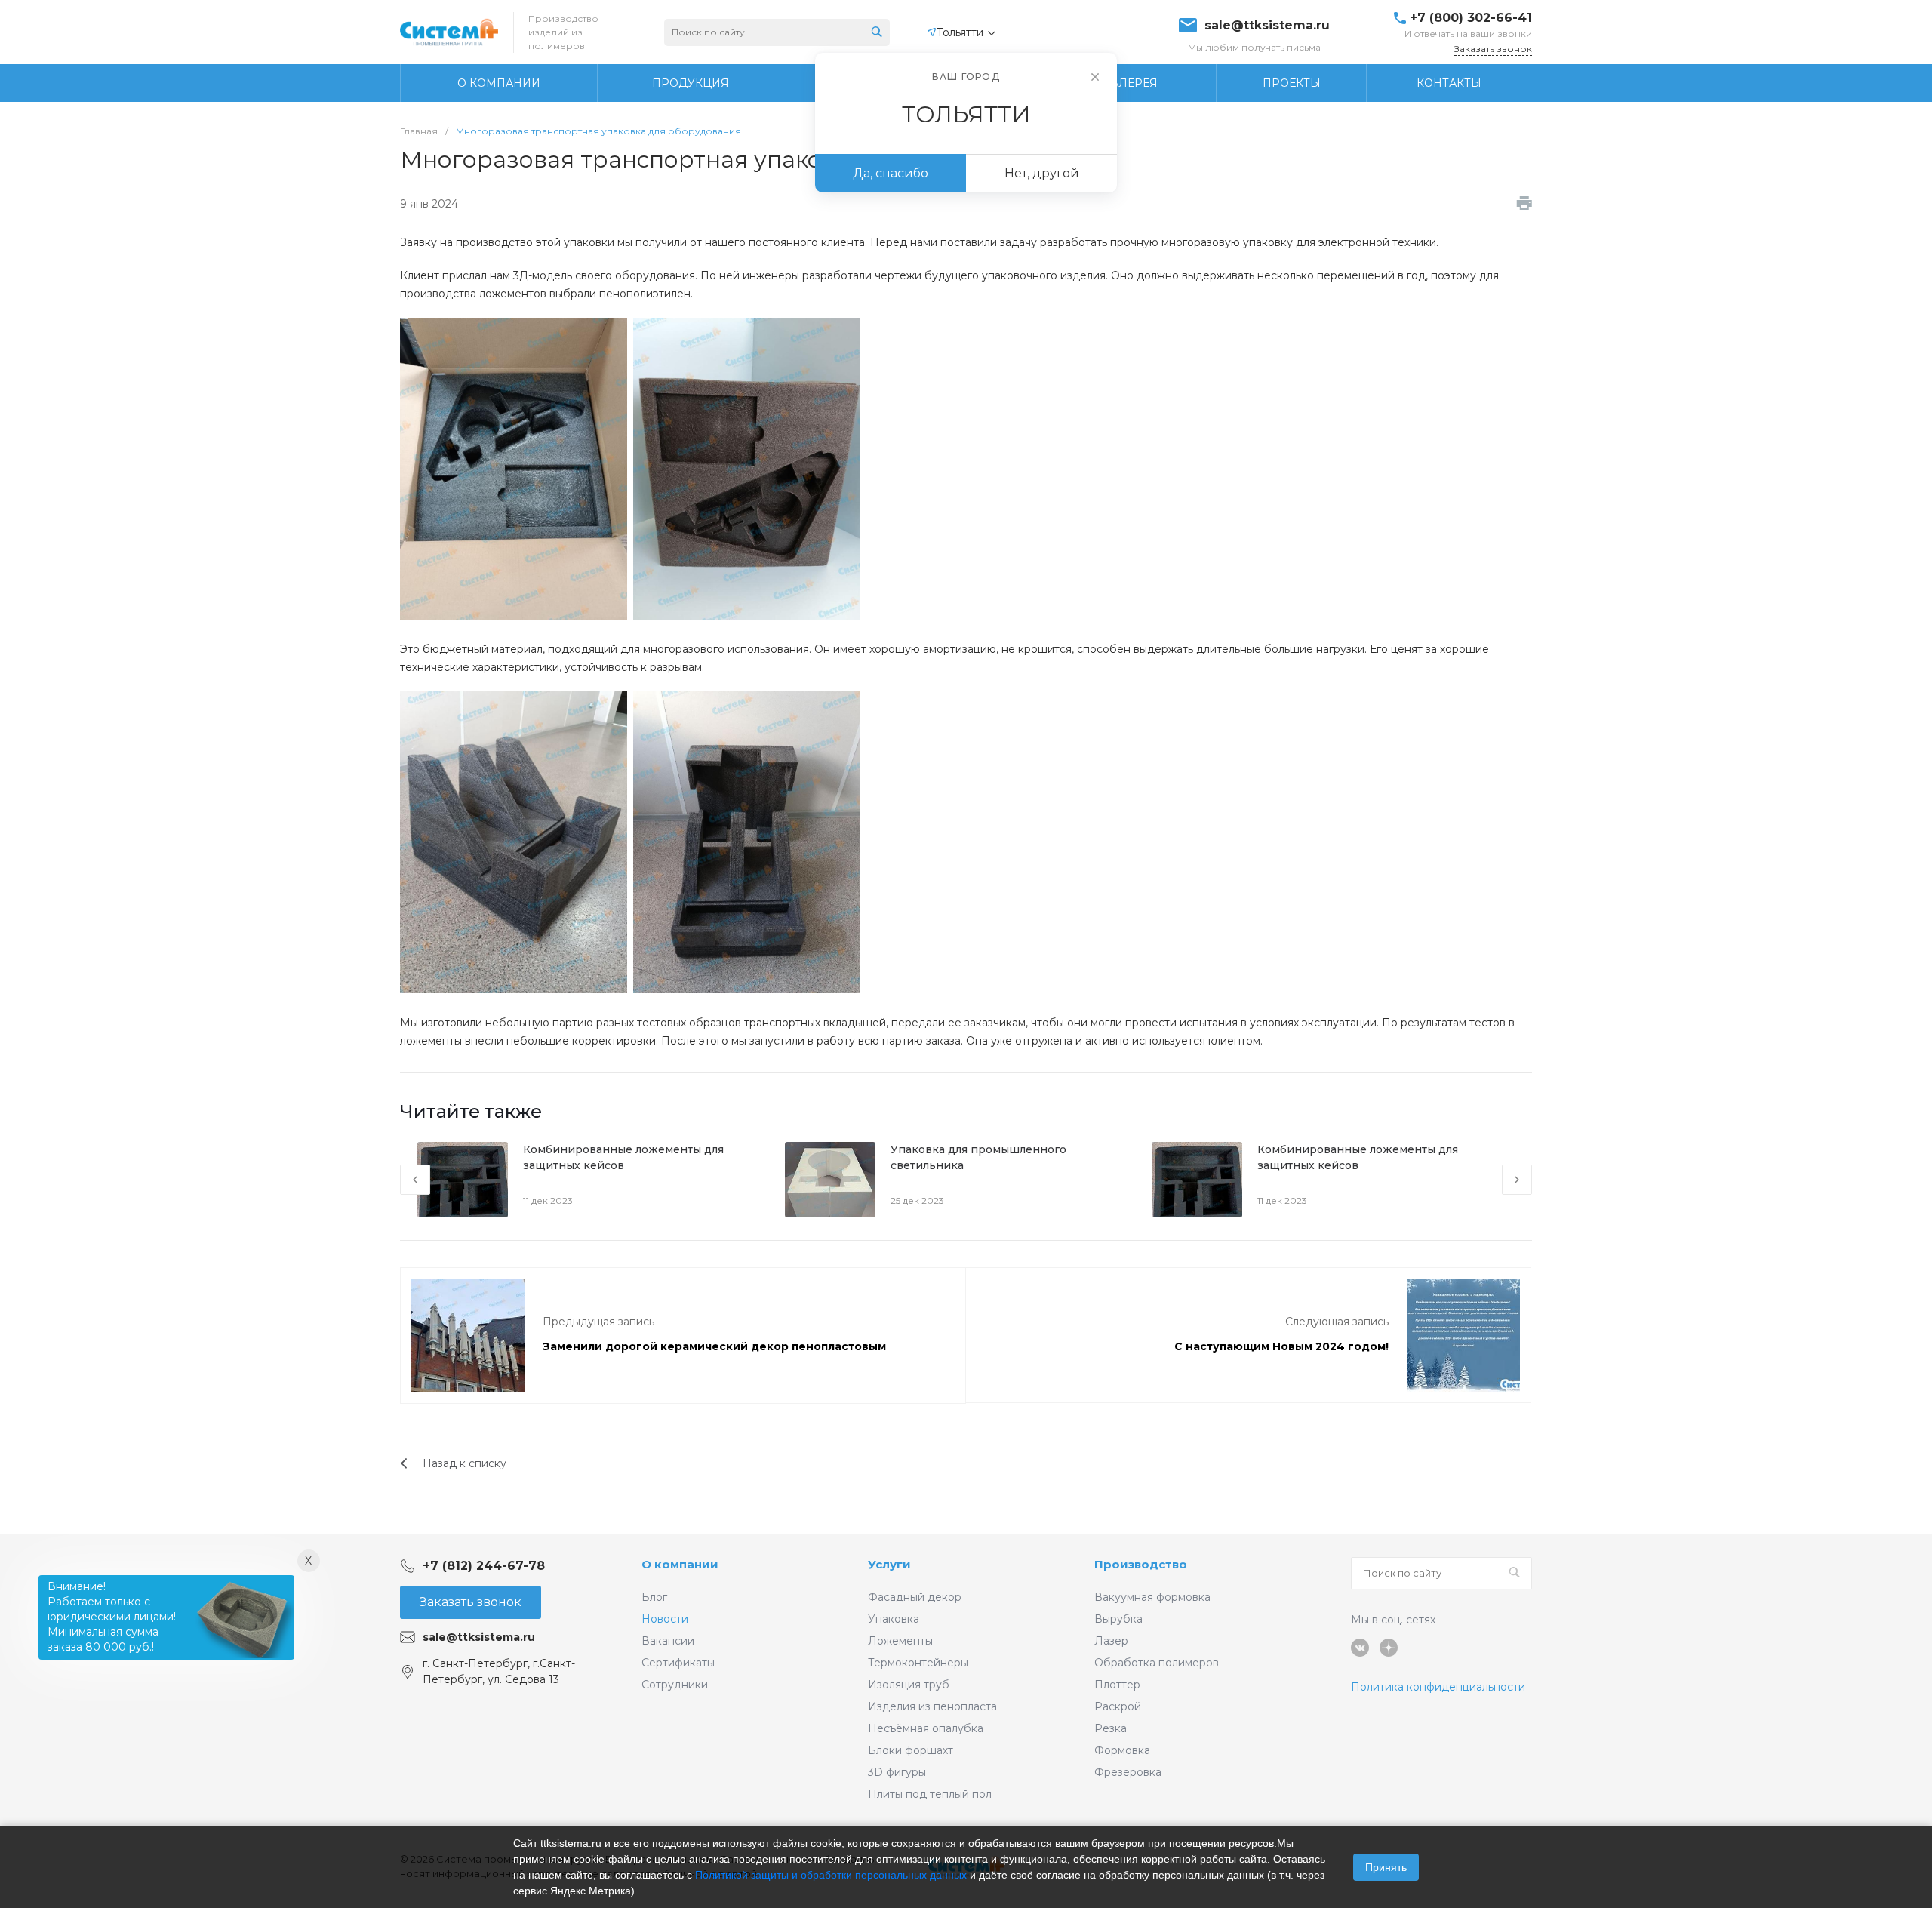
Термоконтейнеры (918, 1663)
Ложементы (900, 1641)
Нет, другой (1042, 173)
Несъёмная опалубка (926, 1728)
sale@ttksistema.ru (1267, 26)
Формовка (1122, 1750)
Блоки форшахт (911, 1750)
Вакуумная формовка (1152, 1597)
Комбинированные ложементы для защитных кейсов (623, 1157)
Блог (654, 1597)
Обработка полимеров (1157, 1663)
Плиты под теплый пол (930, 1794)
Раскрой (1118, 1706)
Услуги (889, 1564)
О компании (680, 1564)
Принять (1386, 1867)
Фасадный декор (915, 1597)
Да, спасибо (891, 173)
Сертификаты (678, 1663)
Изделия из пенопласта (932, 1706)
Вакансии (668, 1641)
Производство (1141, 1564)
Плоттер (1117, 1685)
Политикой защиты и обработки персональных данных (831, 1875)
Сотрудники (675, 1685)
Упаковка (894, 1619)
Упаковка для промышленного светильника (978, 1157)
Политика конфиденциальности (1438, 1687)
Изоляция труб (909, 1685)
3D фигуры (897, 1772)
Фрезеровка (1128, 1772)
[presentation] (415, 1180)
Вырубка (1118, 1619)
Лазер (1111, 1641)
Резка (1111, 1728)
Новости (665, 1619)
